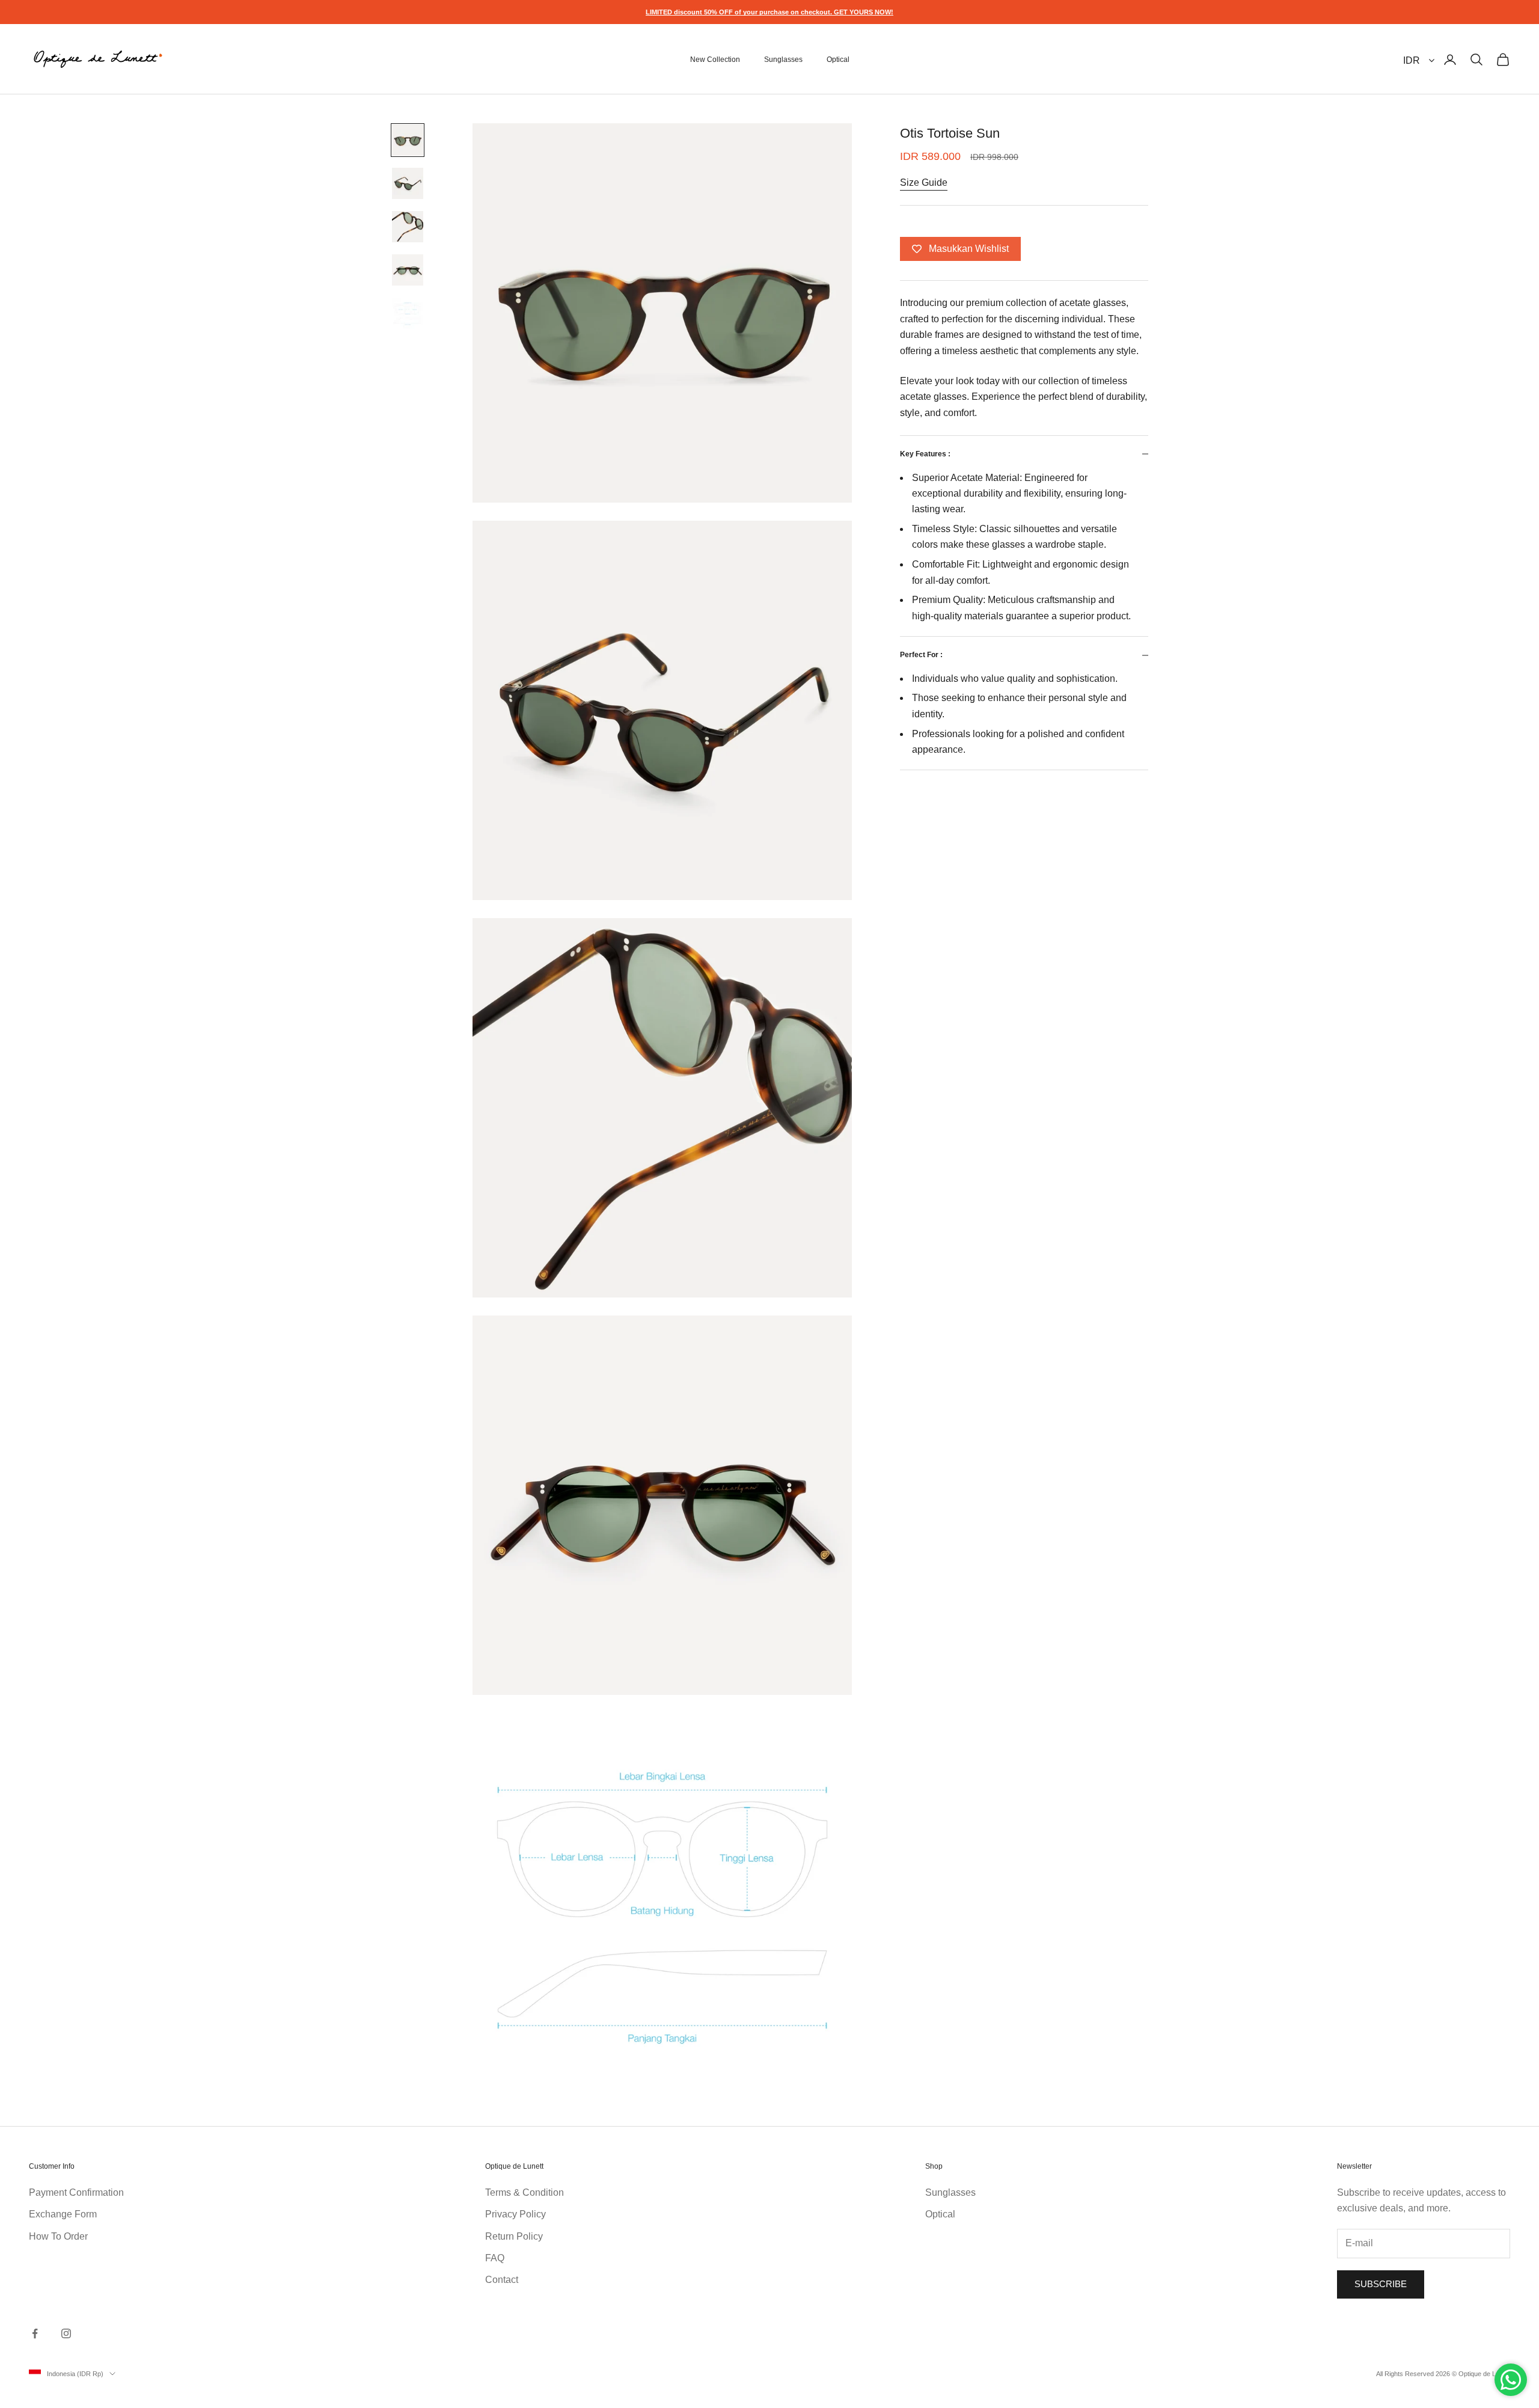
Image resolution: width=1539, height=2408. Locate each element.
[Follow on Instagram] (66, 2333)
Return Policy (514, 2236)
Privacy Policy (516, 2214)
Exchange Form (63, 2214)
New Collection (715, 60)
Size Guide (924, 182)
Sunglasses (783, 60)
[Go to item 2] (408, 183)
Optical (838, 60)
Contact (502, 2280)
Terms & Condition (525, 2192)
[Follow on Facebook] (35, 2333)
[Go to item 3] (408, 227)
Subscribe (1381, 2284)
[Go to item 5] (408, 313)
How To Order (58, 2236)
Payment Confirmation (76, 2192)
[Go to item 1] (408, 140)
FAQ (495, 2258)
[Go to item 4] (408, 270)
